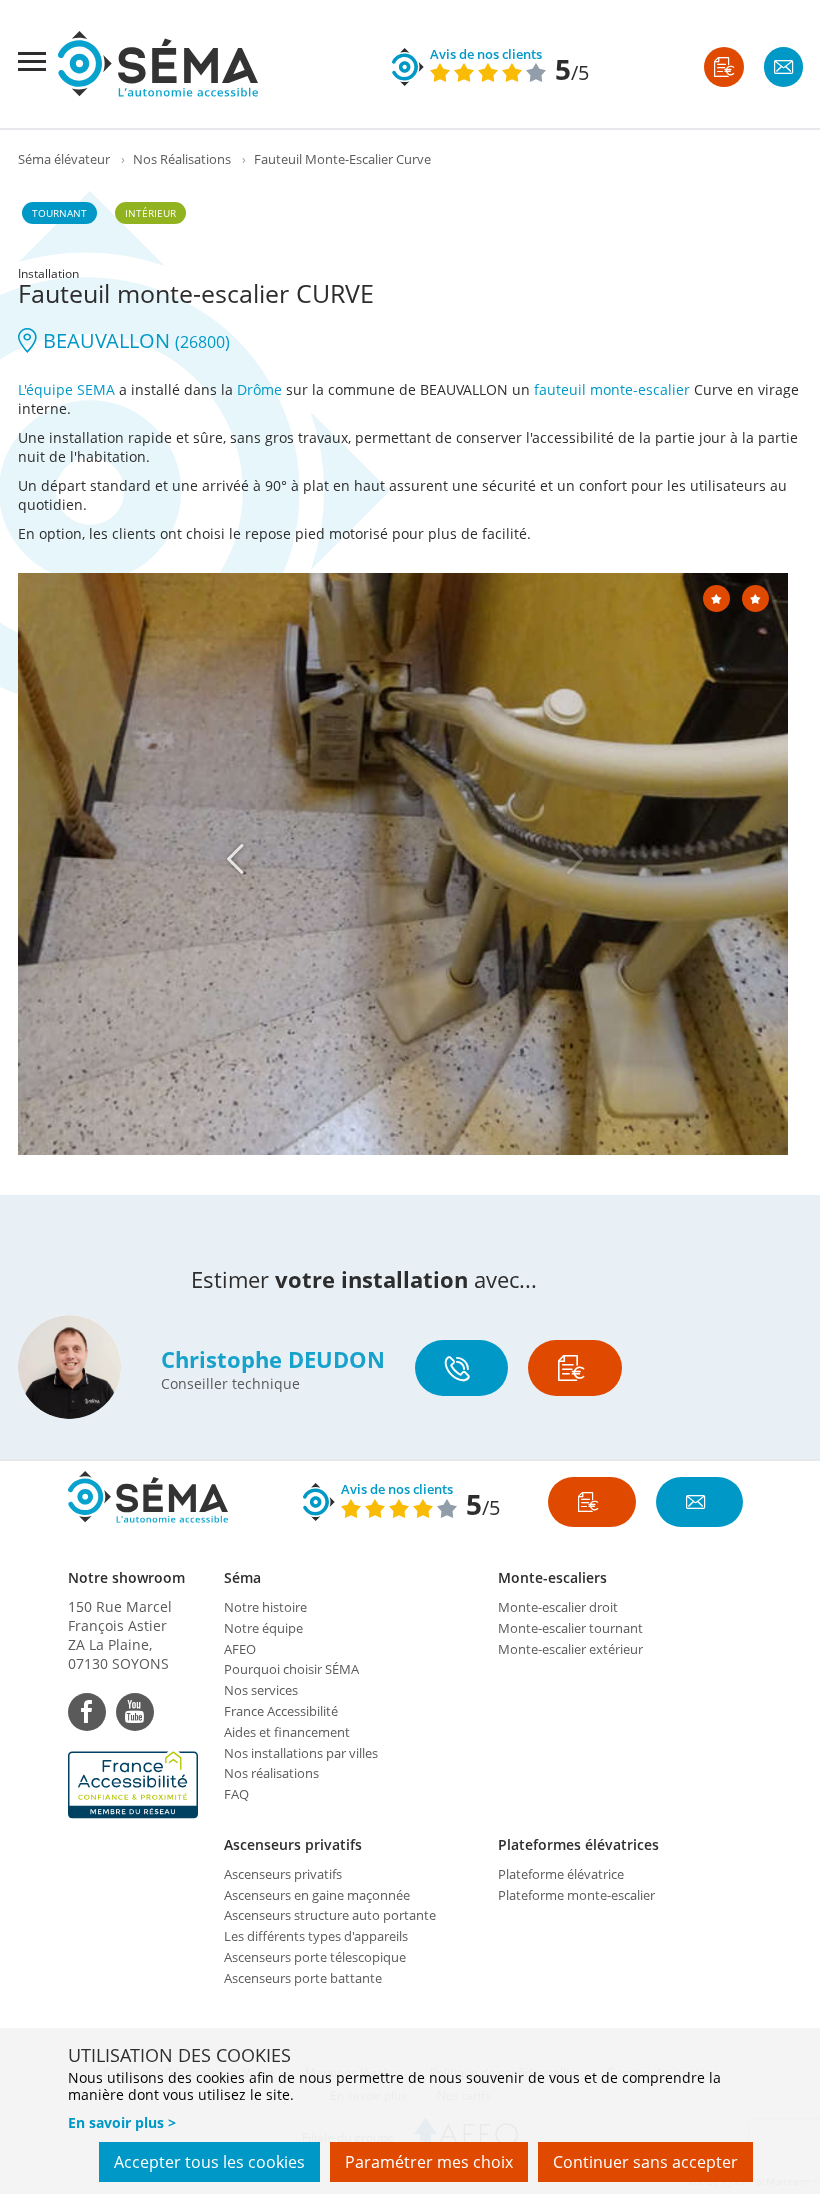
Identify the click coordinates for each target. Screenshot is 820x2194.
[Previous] (235, 859)
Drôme (259, 389)
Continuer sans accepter (645, 2162)
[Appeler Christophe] (461, 1368)
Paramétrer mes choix (429, 2162)
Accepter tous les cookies (209, 2162)
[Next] (575, 859)
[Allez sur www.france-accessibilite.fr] (136, 1785)
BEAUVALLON (134, 340)
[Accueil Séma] (158, 63)
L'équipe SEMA (66, 389)
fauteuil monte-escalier (612, 389)
